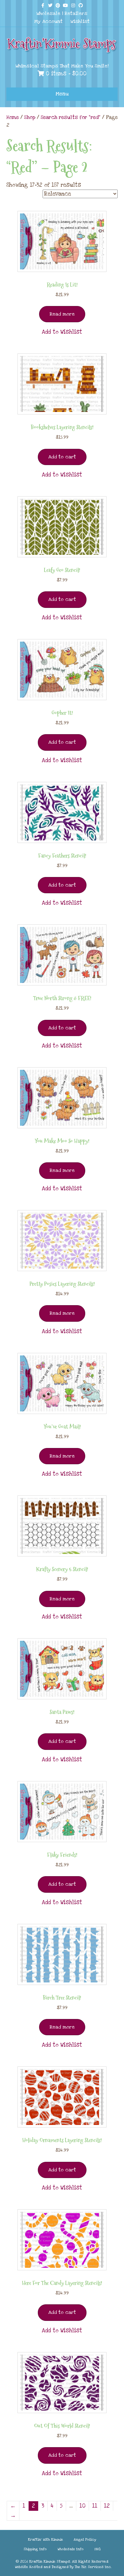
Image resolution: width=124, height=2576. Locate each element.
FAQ (98, 2549)
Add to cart (62, 457)
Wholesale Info (71, 2549)
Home (13, 117)
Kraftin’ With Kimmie (45, 2540)
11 (95, 2506)
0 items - (65, 74)
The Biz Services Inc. (93, 2567)
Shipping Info (35, 2549)
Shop (30, 117)
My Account (48, 21)
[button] (62, 332)
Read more (62, 314)
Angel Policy (85, 2540)
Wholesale (48, 13)
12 (107, 2506)
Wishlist (80, 21)
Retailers (76, 13)
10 (83, 2506)
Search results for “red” (71, 117)
